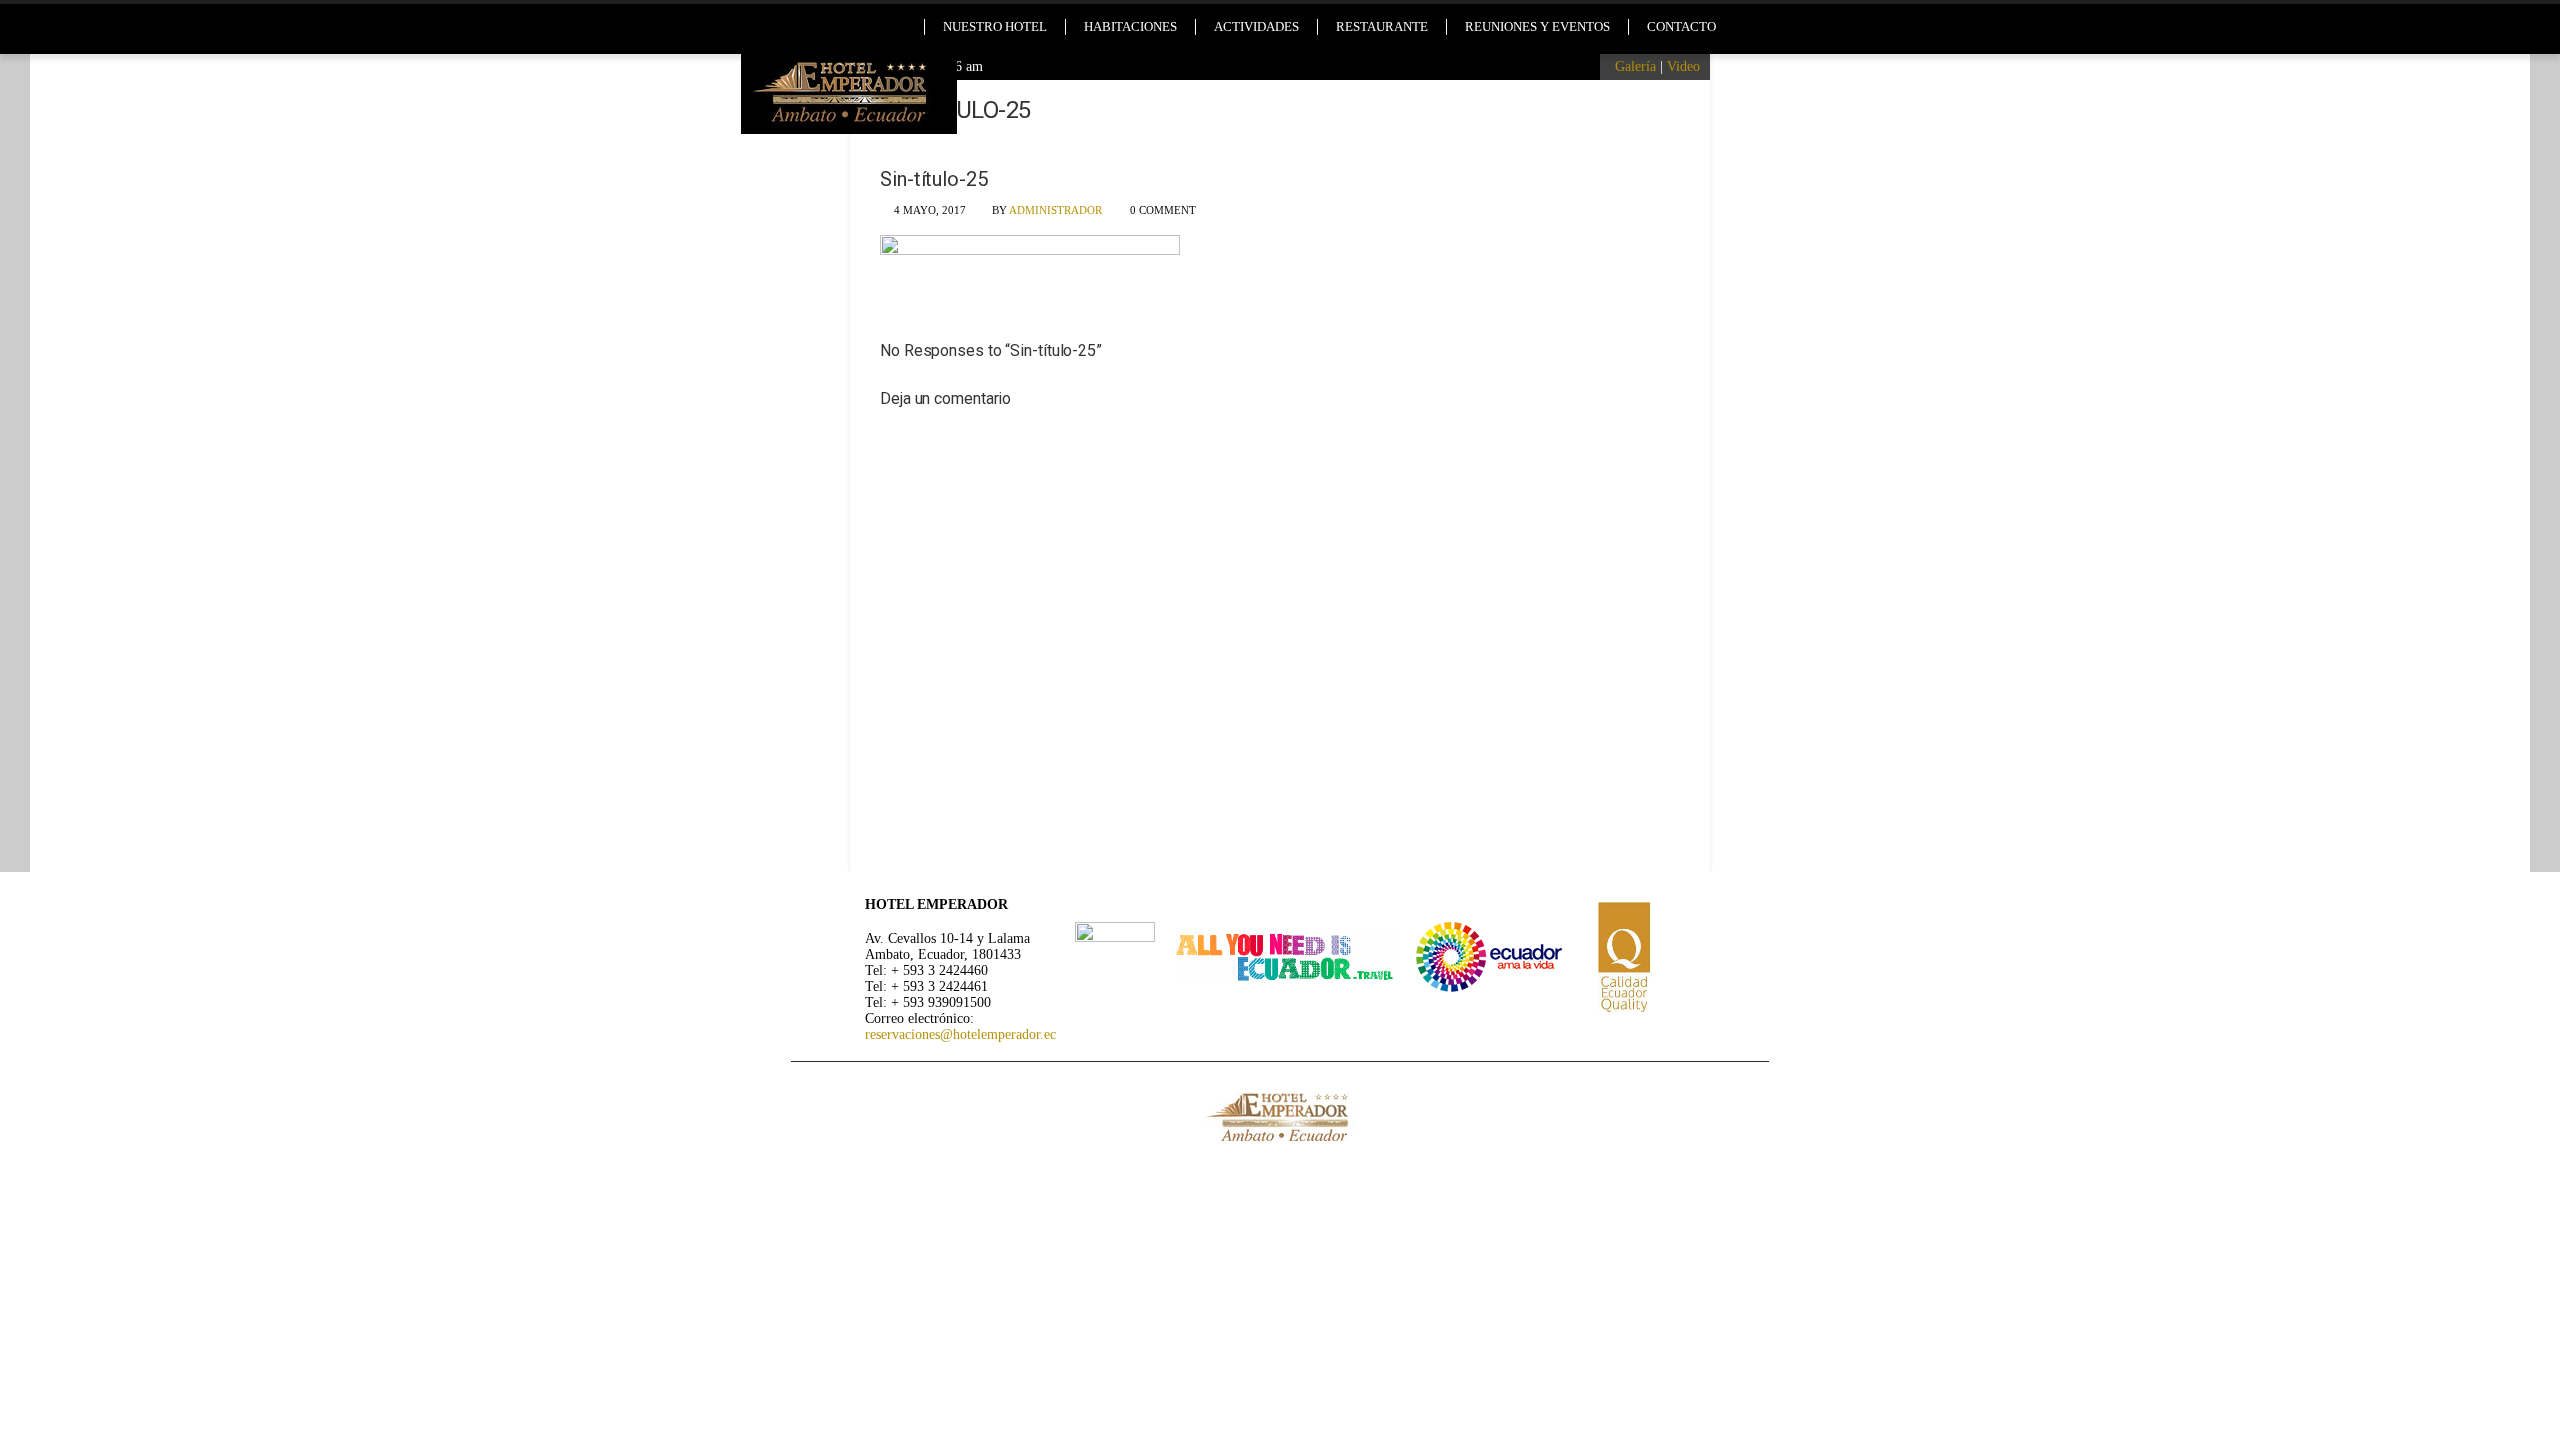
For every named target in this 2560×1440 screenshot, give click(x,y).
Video (1683, 66)
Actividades (1256, 26)
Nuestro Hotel (995, 26)
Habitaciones (1130, 26)
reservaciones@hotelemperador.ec (960, 1034)
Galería (1635, 66)
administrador (1055, 210)
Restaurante (1382, 26)
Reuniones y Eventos (1537, 26)
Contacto (1681, 26)
